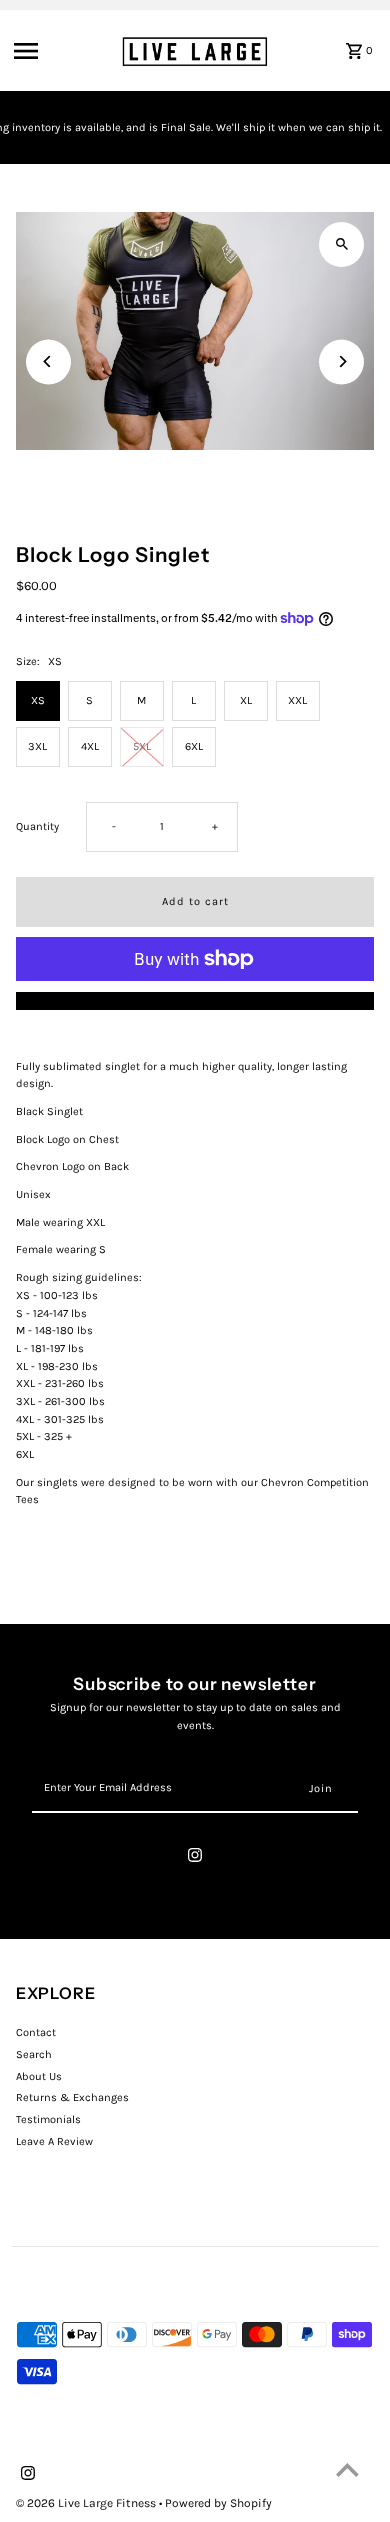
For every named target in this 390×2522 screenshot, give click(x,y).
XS (38, 700)
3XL (37, 746)
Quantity (37, 826)
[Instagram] (195, 1858)
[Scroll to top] (347, 2469)
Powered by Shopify (218, 2503)
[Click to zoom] (341, 244)
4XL (90, 746)
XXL (297, 700)
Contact (36, 2032)
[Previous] (48, 361)
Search (34, 2054)
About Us (39, 2076)
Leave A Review (54, 2141)
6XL (194, 746)
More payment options (195, 1000)
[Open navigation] (61, 51)
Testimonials (48, 2119)
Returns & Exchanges (72, 2097)
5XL (142, 746)
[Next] (341, 361)
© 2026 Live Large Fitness (87, 2503)
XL (246, 700)
